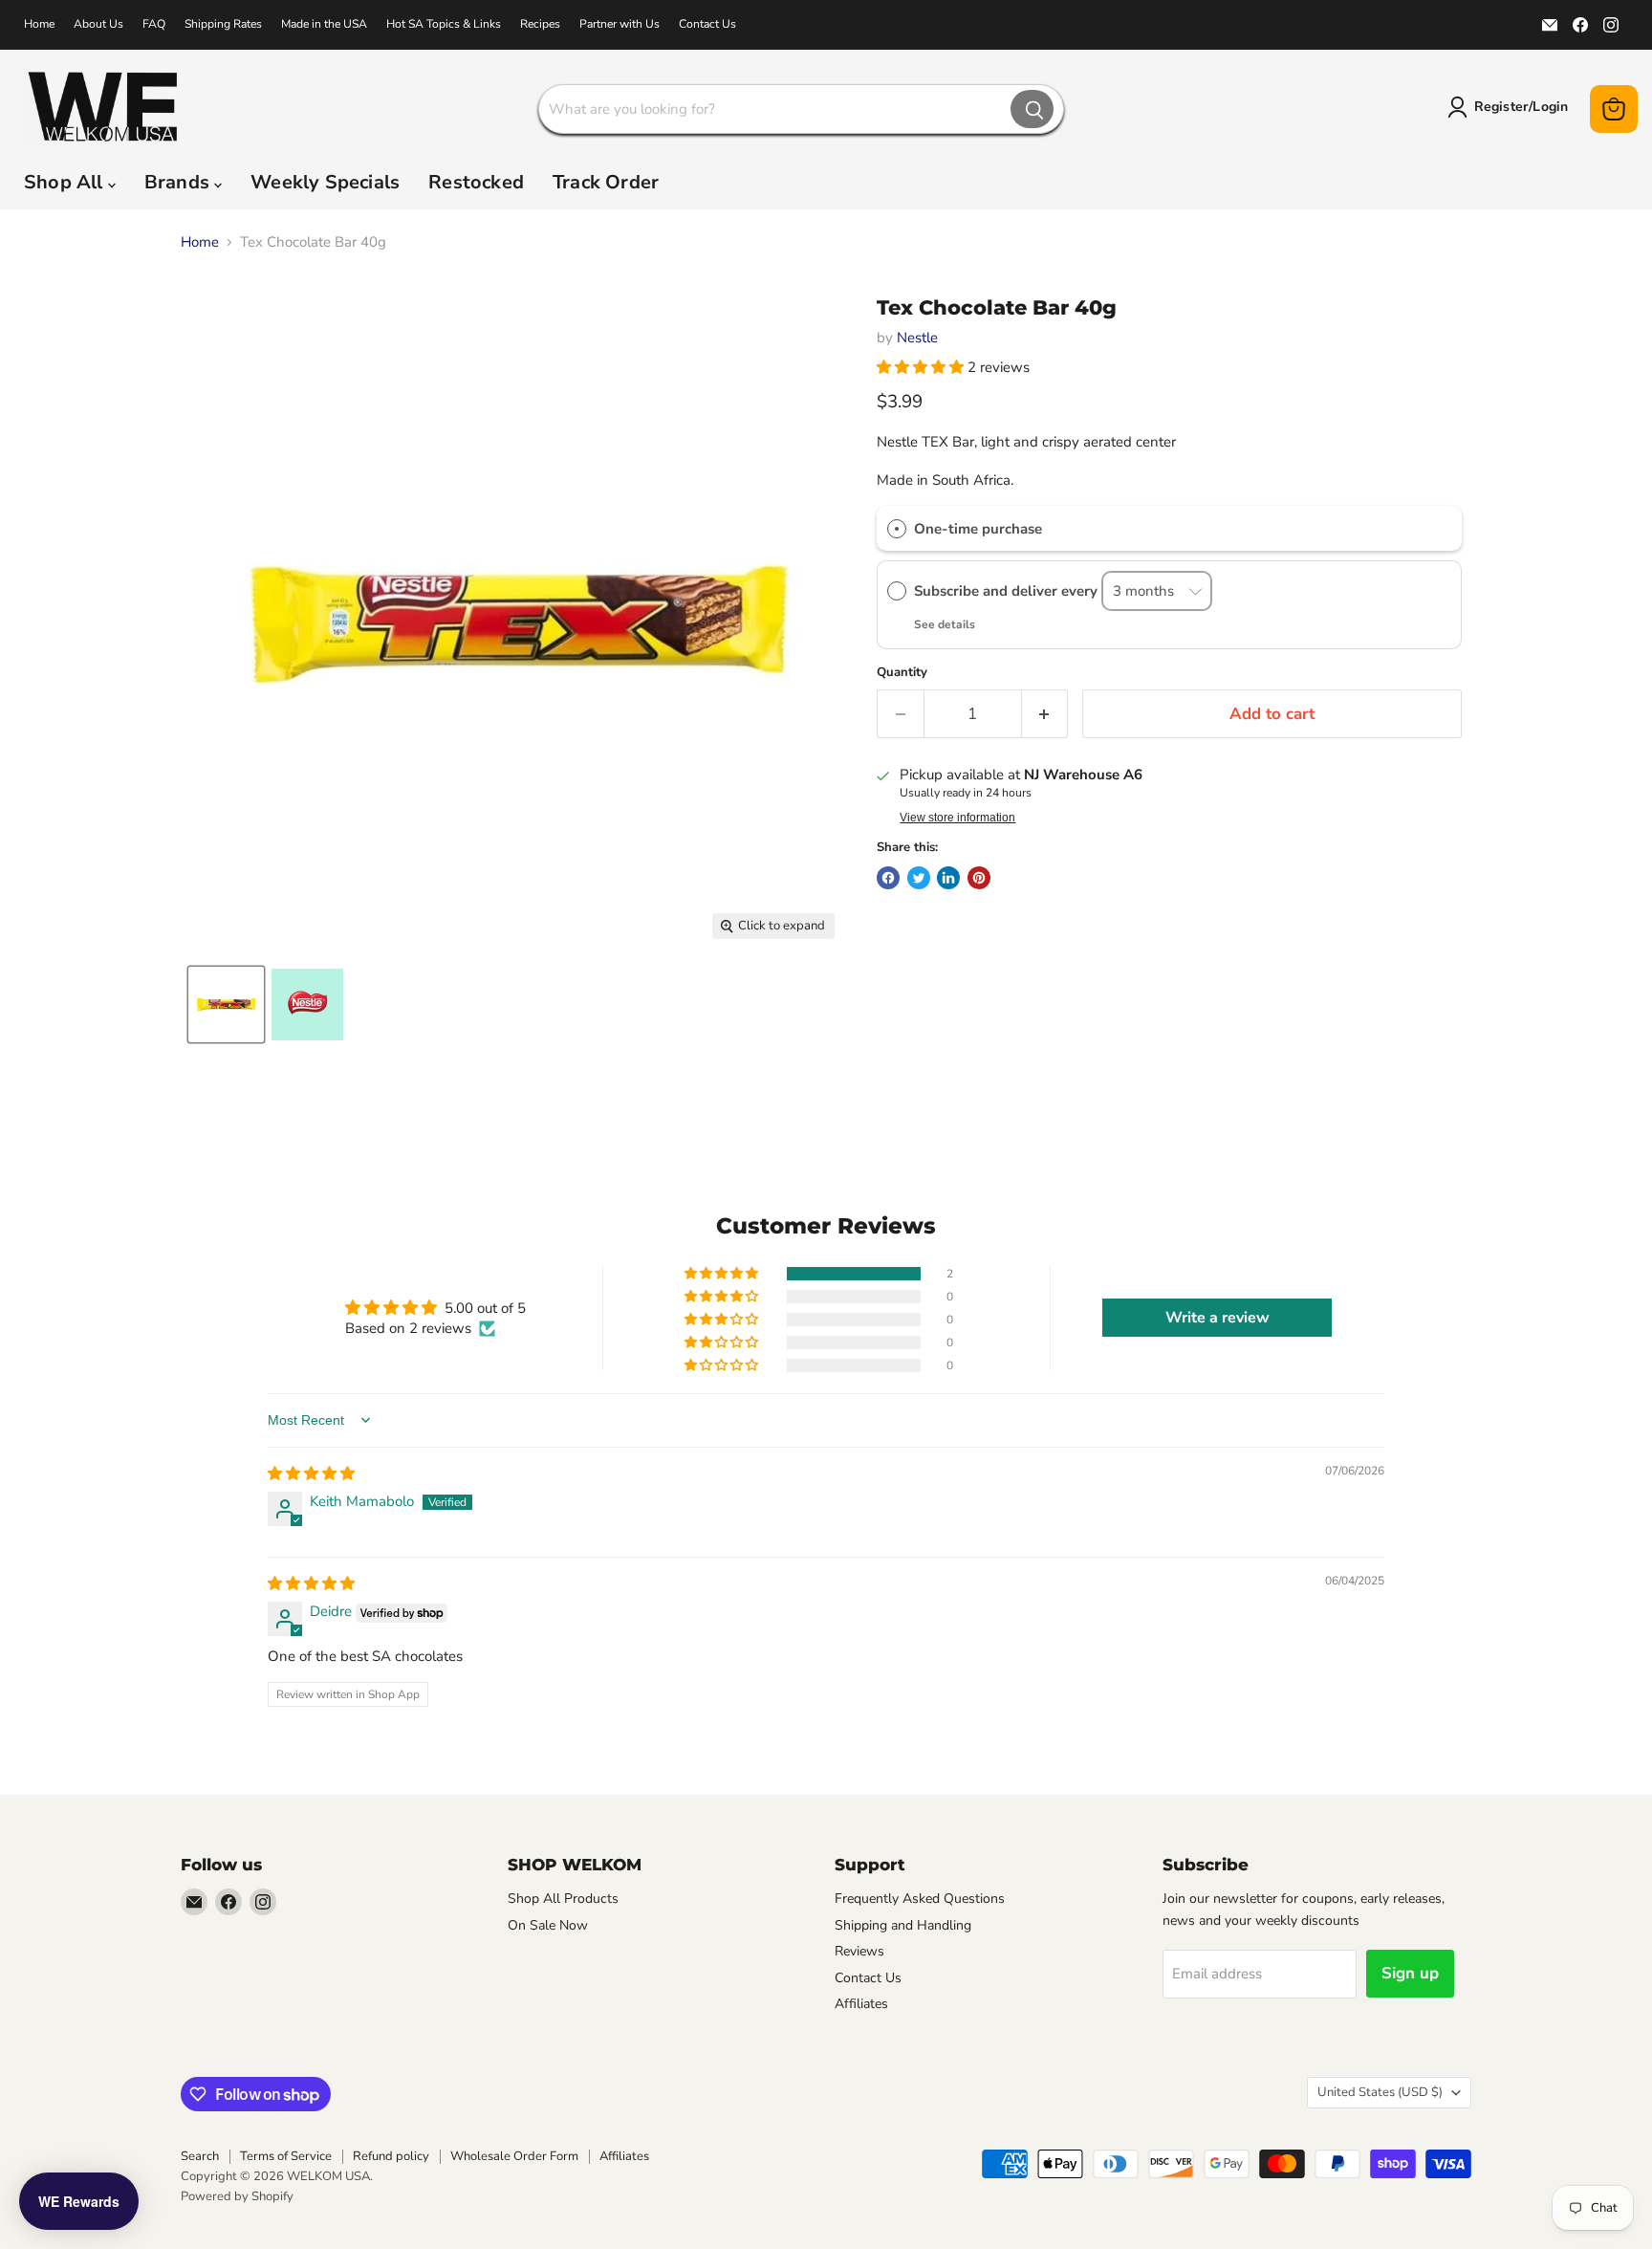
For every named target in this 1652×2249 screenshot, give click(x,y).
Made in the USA (324, 24)
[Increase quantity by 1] (1045, 714)
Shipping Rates (223, 24)
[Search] (1032, 109)
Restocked (476, 182)
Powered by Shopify (237, 2196)
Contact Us (707, 24)
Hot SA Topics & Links (444, 24)
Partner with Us (619, 24)
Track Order (606, 182)
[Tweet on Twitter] (919, 878)
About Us (98, 24)
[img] (311, 1474)
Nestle (917, 338)
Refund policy (391, 2156)
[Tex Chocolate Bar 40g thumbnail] (226, 1004)
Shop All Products (563, 1899)
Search (200, 2156)
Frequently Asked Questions (920, 1899)
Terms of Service (286, 2156)
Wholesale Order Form (514, 2156)
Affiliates (861, 2004)
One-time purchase (978, 529)
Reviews (859, 1951)
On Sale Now (548, 1925)
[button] (922, 367)
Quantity (902, 673)
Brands (179, 182)
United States (1380, 2092)
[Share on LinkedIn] (948, 878)
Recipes (540, 24)
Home (39, 24)
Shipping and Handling (903, 1925)
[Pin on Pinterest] (979, 878)
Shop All (66, 182)
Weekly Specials (325, 182)
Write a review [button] (1217, 1318)
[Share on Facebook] (888, 878)
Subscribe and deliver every (1008, 591)
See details (945, 624)
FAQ (154, 24)
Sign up (1410, 1973)
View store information (957, 818)
